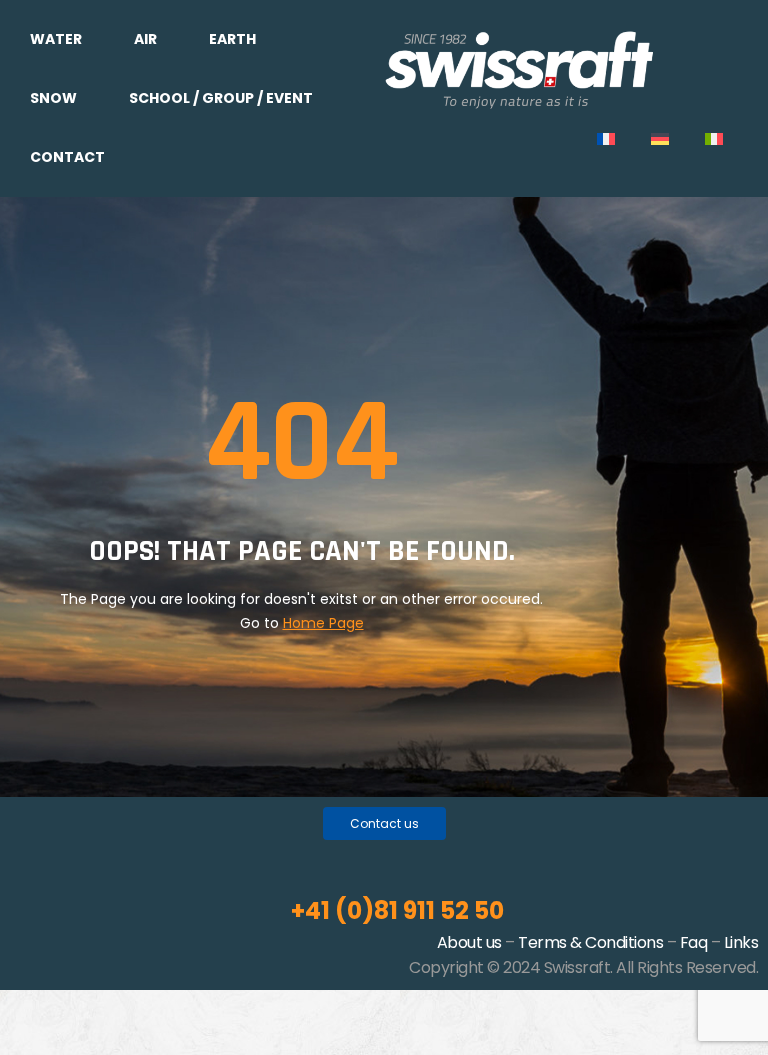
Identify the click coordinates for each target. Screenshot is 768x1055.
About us (469, 942)
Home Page (323, 623)
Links (741, 942)
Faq (694, 942)
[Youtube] (395, 856)
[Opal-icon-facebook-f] (363, 856)
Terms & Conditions (590, 942)
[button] (384, 823)
